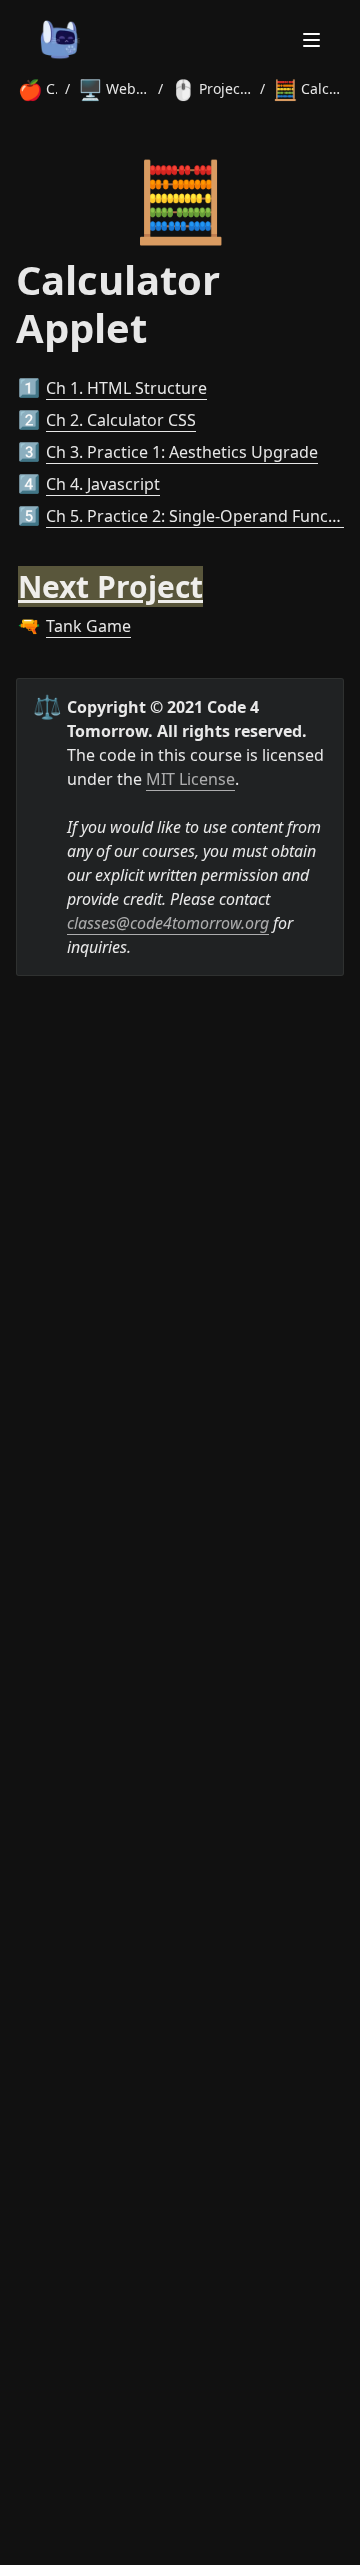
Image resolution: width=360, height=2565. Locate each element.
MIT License (190, 779)
